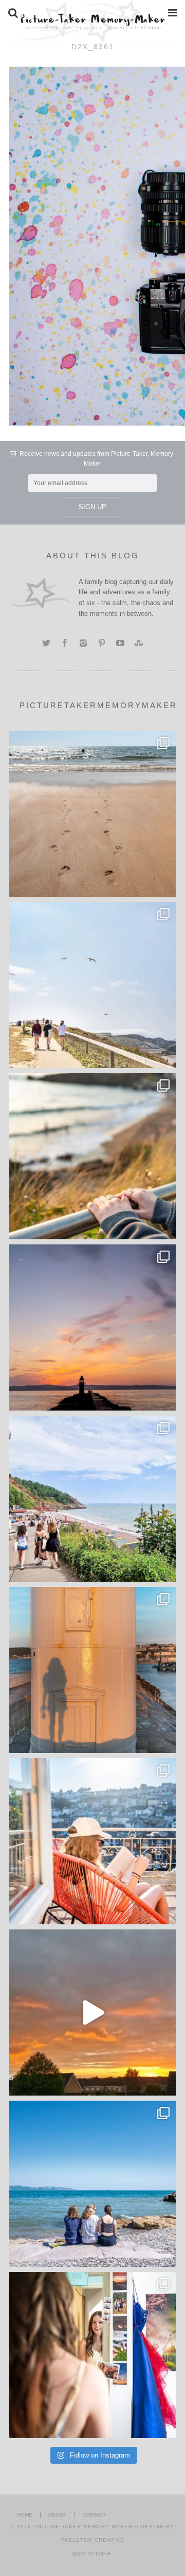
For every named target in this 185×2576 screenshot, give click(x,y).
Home (25, 2515)
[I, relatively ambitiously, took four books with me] (92, 1841)
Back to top (89, 2554)
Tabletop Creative (93, 2540)
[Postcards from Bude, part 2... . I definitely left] (92, 814)
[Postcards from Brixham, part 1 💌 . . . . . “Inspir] (92, 2184)
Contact (94, 2515)
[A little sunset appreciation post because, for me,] (92, 1327)
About (57, 2515)
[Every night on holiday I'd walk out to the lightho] (92, 1670)
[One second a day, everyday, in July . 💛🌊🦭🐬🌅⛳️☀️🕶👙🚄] (92, 2012)
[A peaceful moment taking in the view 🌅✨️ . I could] (92, 1156)
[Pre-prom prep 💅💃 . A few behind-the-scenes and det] (92, 2355)
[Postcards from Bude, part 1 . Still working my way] (92, 985)
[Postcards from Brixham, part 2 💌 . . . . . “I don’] (92, 1499)
